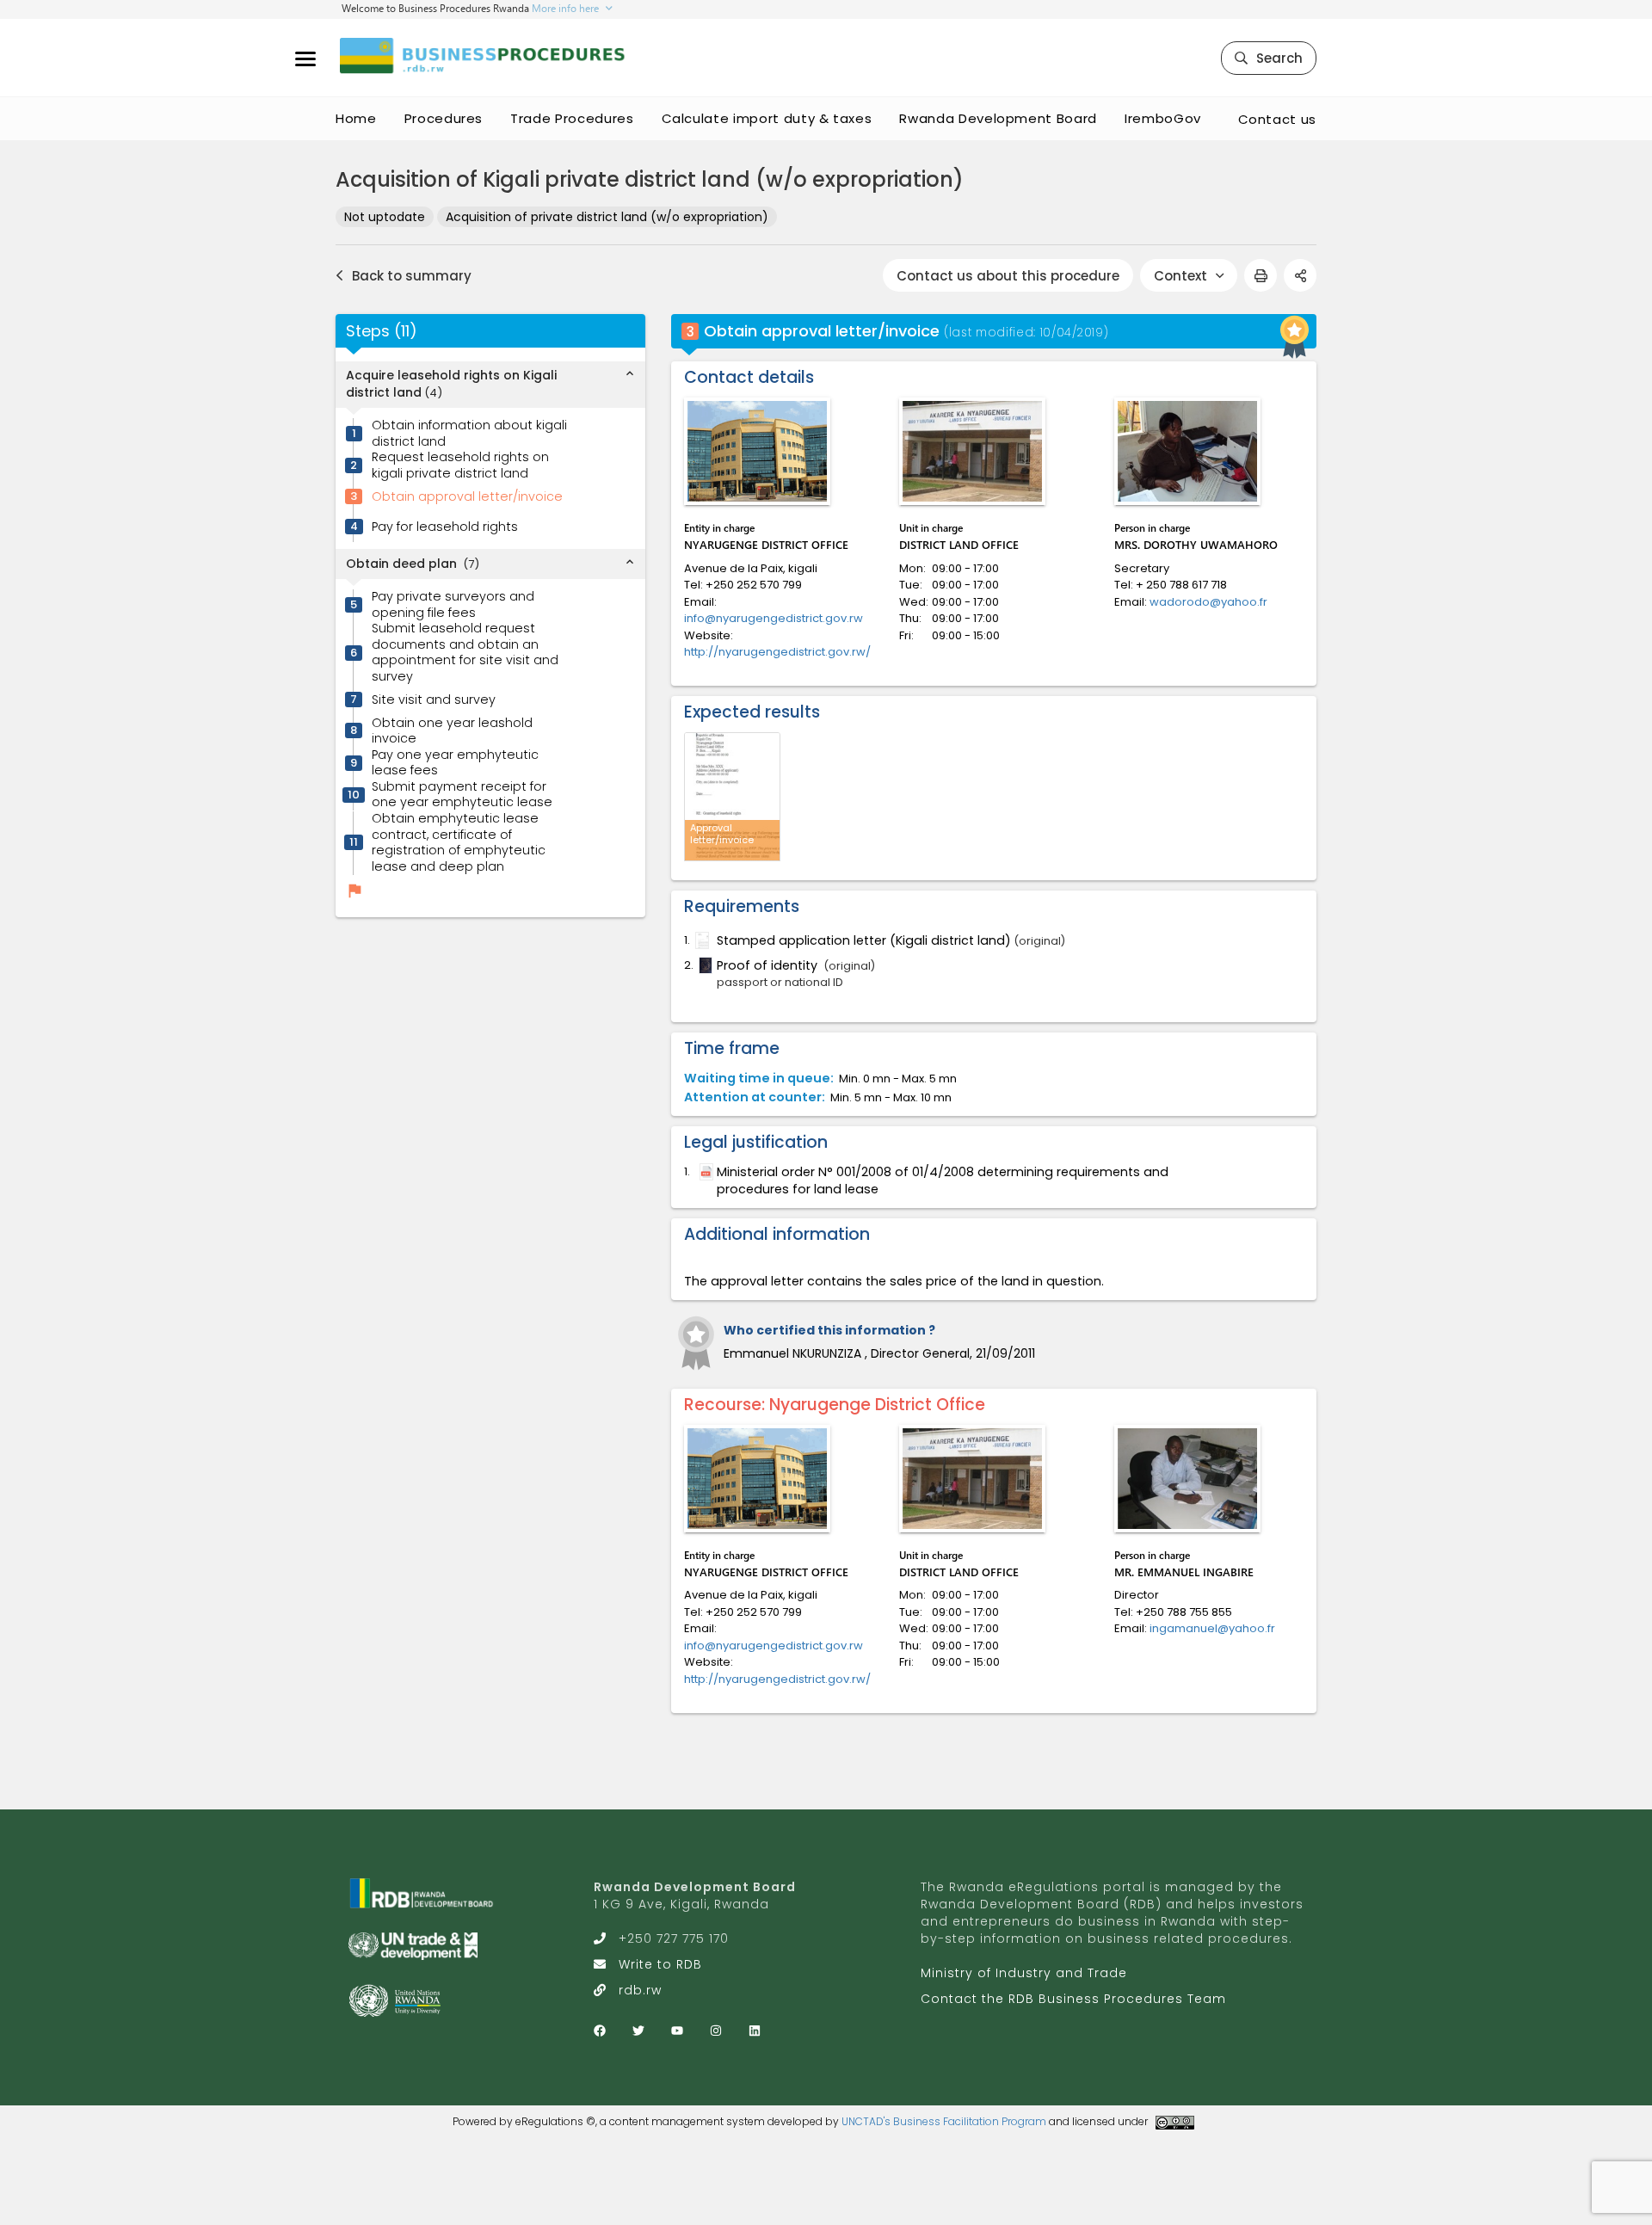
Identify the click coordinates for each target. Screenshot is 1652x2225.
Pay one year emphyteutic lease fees (455, 763)
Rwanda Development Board (998, 118)
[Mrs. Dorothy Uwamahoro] (1187, 451)
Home (356, 118)
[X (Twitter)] (638, 2031)
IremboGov (1163, 118)
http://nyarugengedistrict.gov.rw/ (777, 652)
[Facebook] (600, 2031)
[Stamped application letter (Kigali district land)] (700, 940)
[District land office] (972, 451)
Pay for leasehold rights (445, 527)
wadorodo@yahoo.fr (1208, 602)
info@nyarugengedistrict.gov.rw (774, 618)
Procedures (444, 118)
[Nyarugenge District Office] (757, 451)
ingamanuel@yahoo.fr (1212, 1628)
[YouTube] (677, 2031)
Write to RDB (660, 1964)
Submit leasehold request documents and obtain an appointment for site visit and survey (465, 653)
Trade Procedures (572, 118)
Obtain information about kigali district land (469, 434)
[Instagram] (716, 2031)
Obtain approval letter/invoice (467, 497)
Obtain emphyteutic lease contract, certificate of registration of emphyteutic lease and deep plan (459, 843)
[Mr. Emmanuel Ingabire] (1187, 1479)
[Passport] (704, 965)
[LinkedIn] (755, 2031)
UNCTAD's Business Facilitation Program (944, 2121)
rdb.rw (640, 1990)
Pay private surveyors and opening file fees (453, 605)
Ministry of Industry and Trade (1024, 1973)
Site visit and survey (434, 700)
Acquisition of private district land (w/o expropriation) (607, 217)
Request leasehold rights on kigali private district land (460, 466)
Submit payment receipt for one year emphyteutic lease (462, 795)
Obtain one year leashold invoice (452, 731)
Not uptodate (385, 217)
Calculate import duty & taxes (767, 118)
